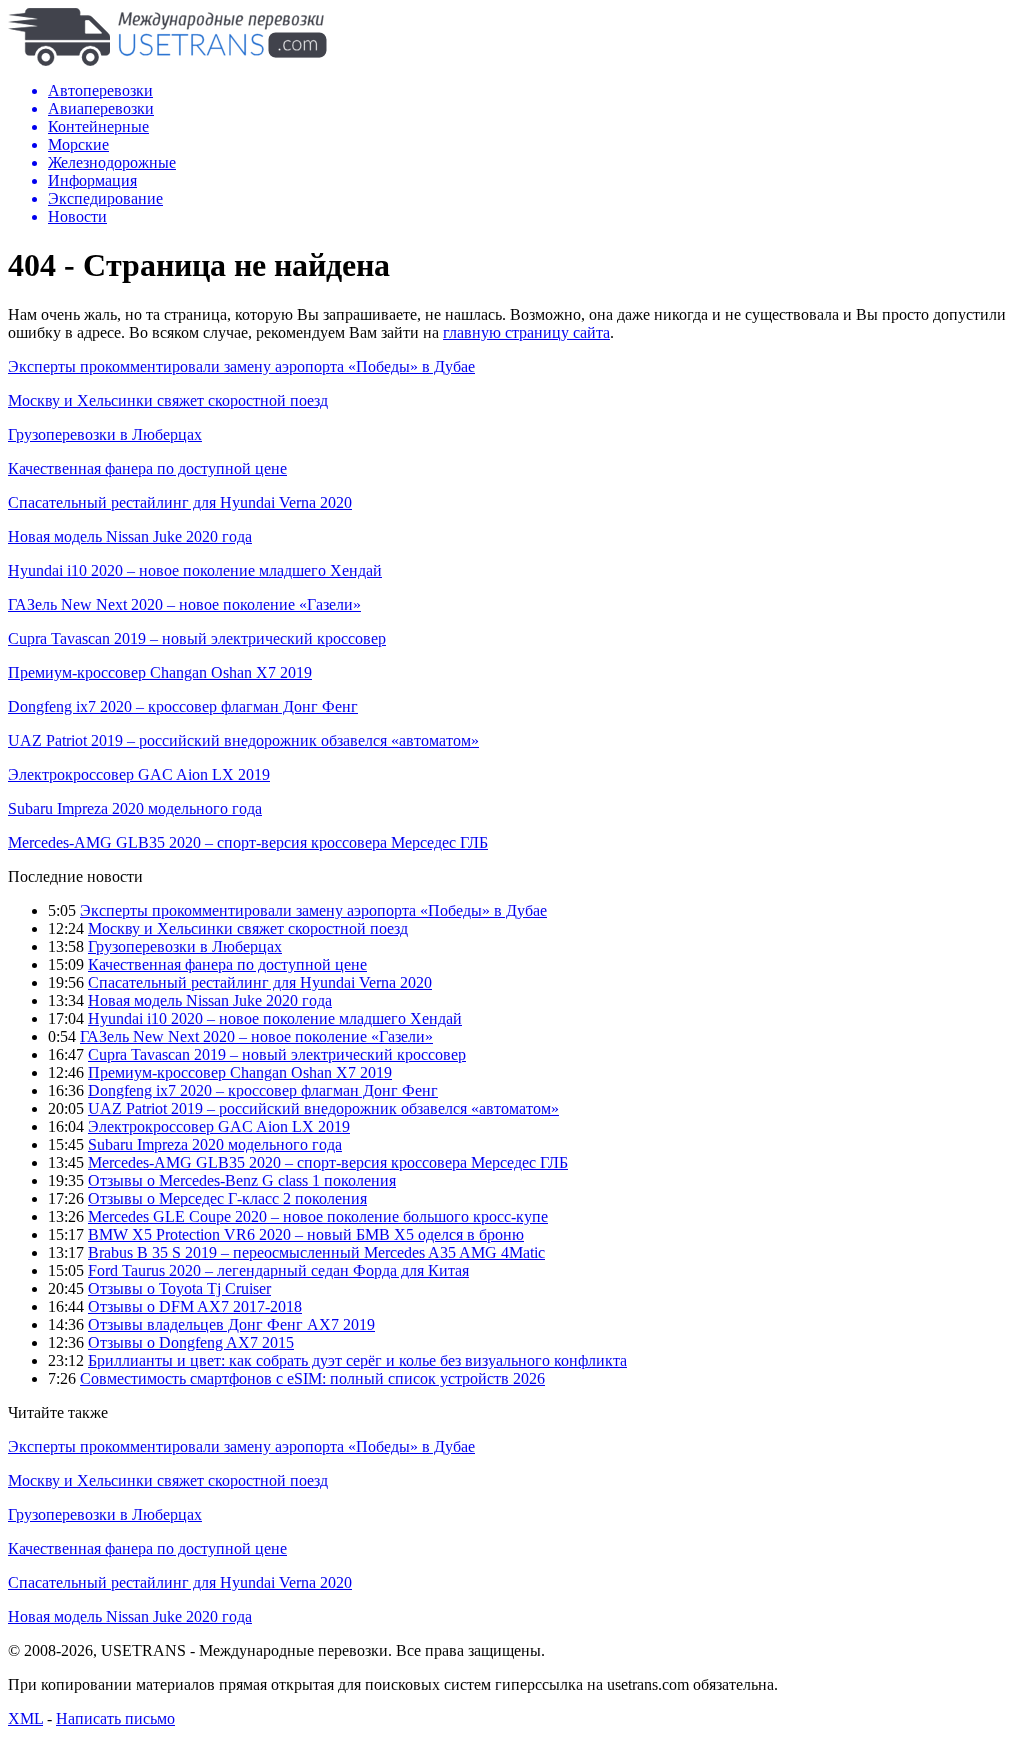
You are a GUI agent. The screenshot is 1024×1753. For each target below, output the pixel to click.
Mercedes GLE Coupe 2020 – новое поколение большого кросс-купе (318, 1216)
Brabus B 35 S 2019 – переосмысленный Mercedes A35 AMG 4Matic (316, 1252)
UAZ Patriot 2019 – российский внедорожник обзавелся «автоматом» (243, 740)
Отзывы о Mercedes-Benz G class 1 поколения (242, 1180)
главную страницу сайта (526, 332)
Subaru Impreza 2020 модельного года (135, 808)
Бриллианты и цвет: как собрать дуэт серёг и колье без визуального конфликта (357, 1360)
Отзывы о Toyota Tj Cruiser (179, 1288)
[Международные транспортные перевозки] (167, 60)
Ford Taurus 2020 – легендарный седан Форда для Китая (278, 1270)
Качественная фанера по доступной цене (147, 468)
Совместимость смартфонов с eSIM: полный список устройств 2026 (312, 1378)
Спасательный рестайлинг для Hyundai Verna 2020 (180, 502)
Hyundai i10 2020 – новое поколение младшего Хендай (195, 570)
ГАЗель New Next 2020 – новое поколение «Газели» (184, 604)
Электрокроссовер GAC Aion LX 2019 (139, 774)
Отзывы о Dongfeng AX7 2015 (191, 1342)
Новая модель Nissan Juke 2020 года (130, 536)
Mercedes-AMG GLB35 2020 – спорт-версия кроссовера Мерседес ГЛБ (248, 842)
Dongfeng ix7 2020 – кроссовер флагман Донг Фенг (183, 706)
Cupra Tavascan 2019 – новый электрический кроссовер (197, 638)
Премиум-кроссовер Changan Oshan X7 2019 (160, 672)
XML (25, 1718)
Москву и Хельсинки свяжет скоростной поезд (168, 400)
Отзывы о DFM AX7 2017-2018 (195, 1306)
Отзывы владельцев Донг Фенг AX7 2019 (231, 1324)
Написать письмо (115, 1718)
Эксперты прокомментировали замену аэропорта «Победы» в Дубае (241, 366)
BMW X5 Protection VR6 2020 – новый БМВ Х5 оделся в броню (306, 1234)
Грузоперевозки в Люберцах (105, 434)
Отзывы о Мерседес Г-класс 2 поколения (227, 1198)
